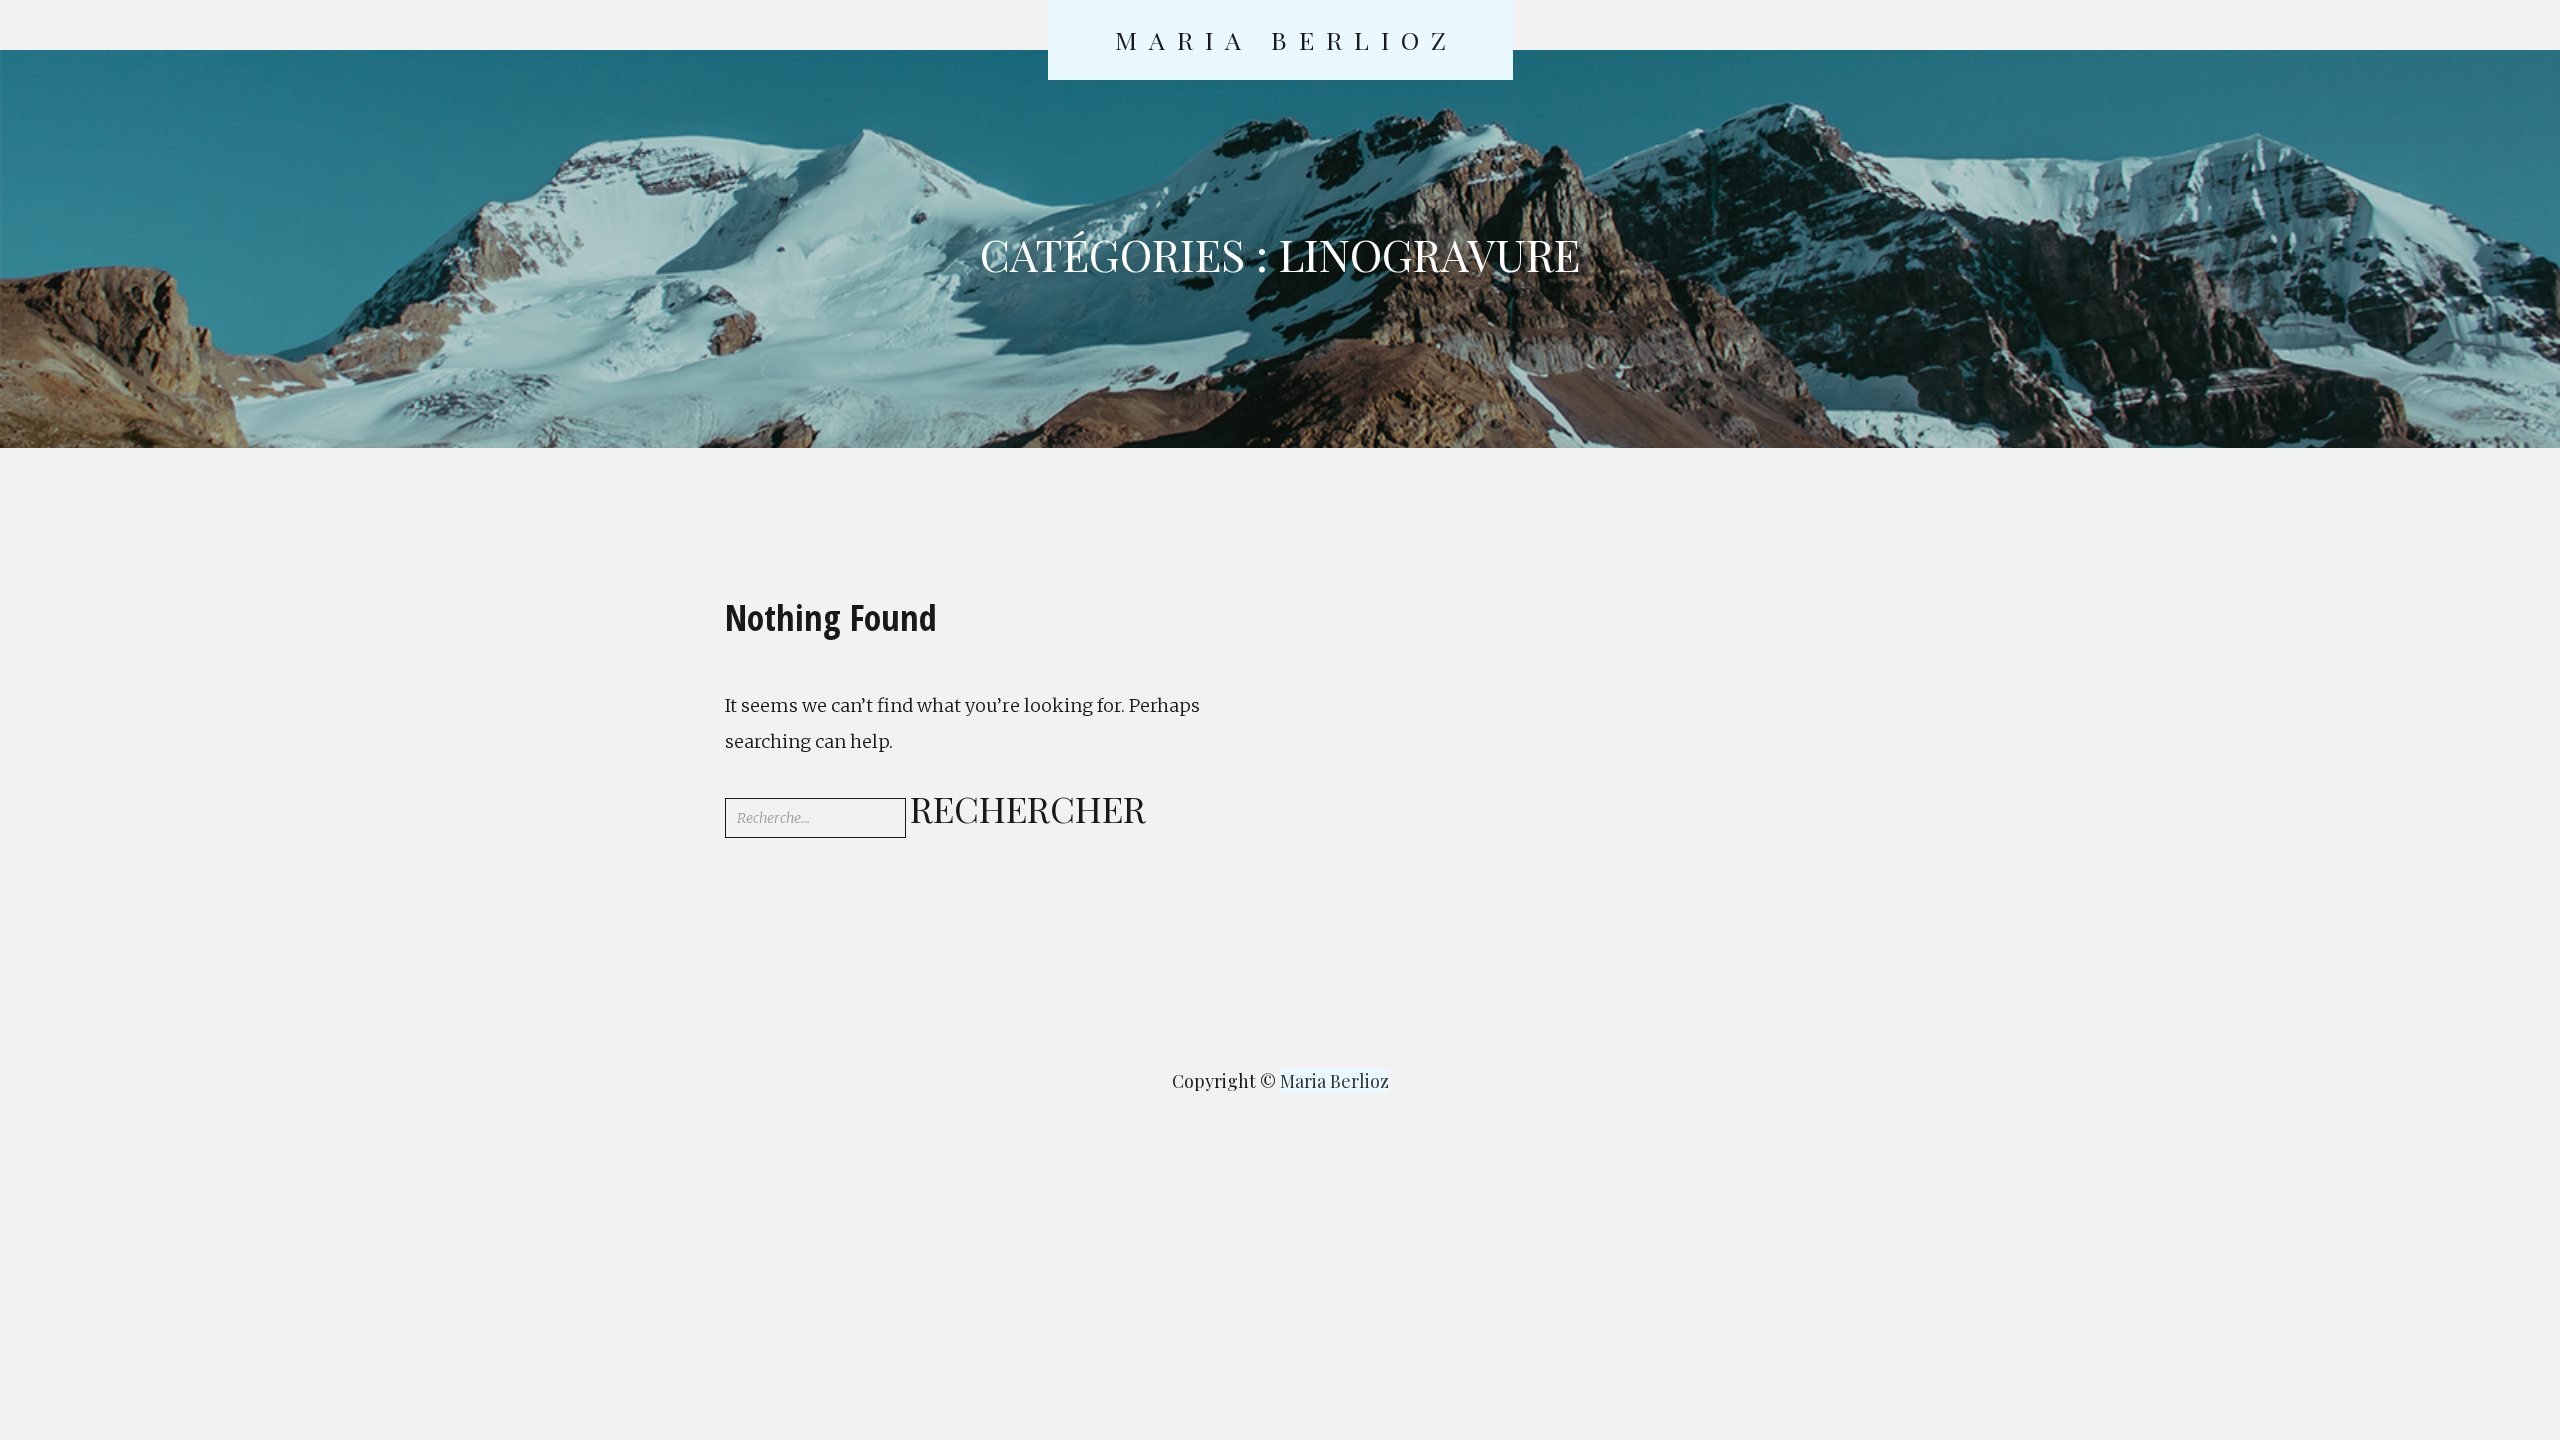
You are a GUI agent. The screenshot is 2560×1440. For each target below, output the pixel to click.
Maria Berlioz (1286, 40)
